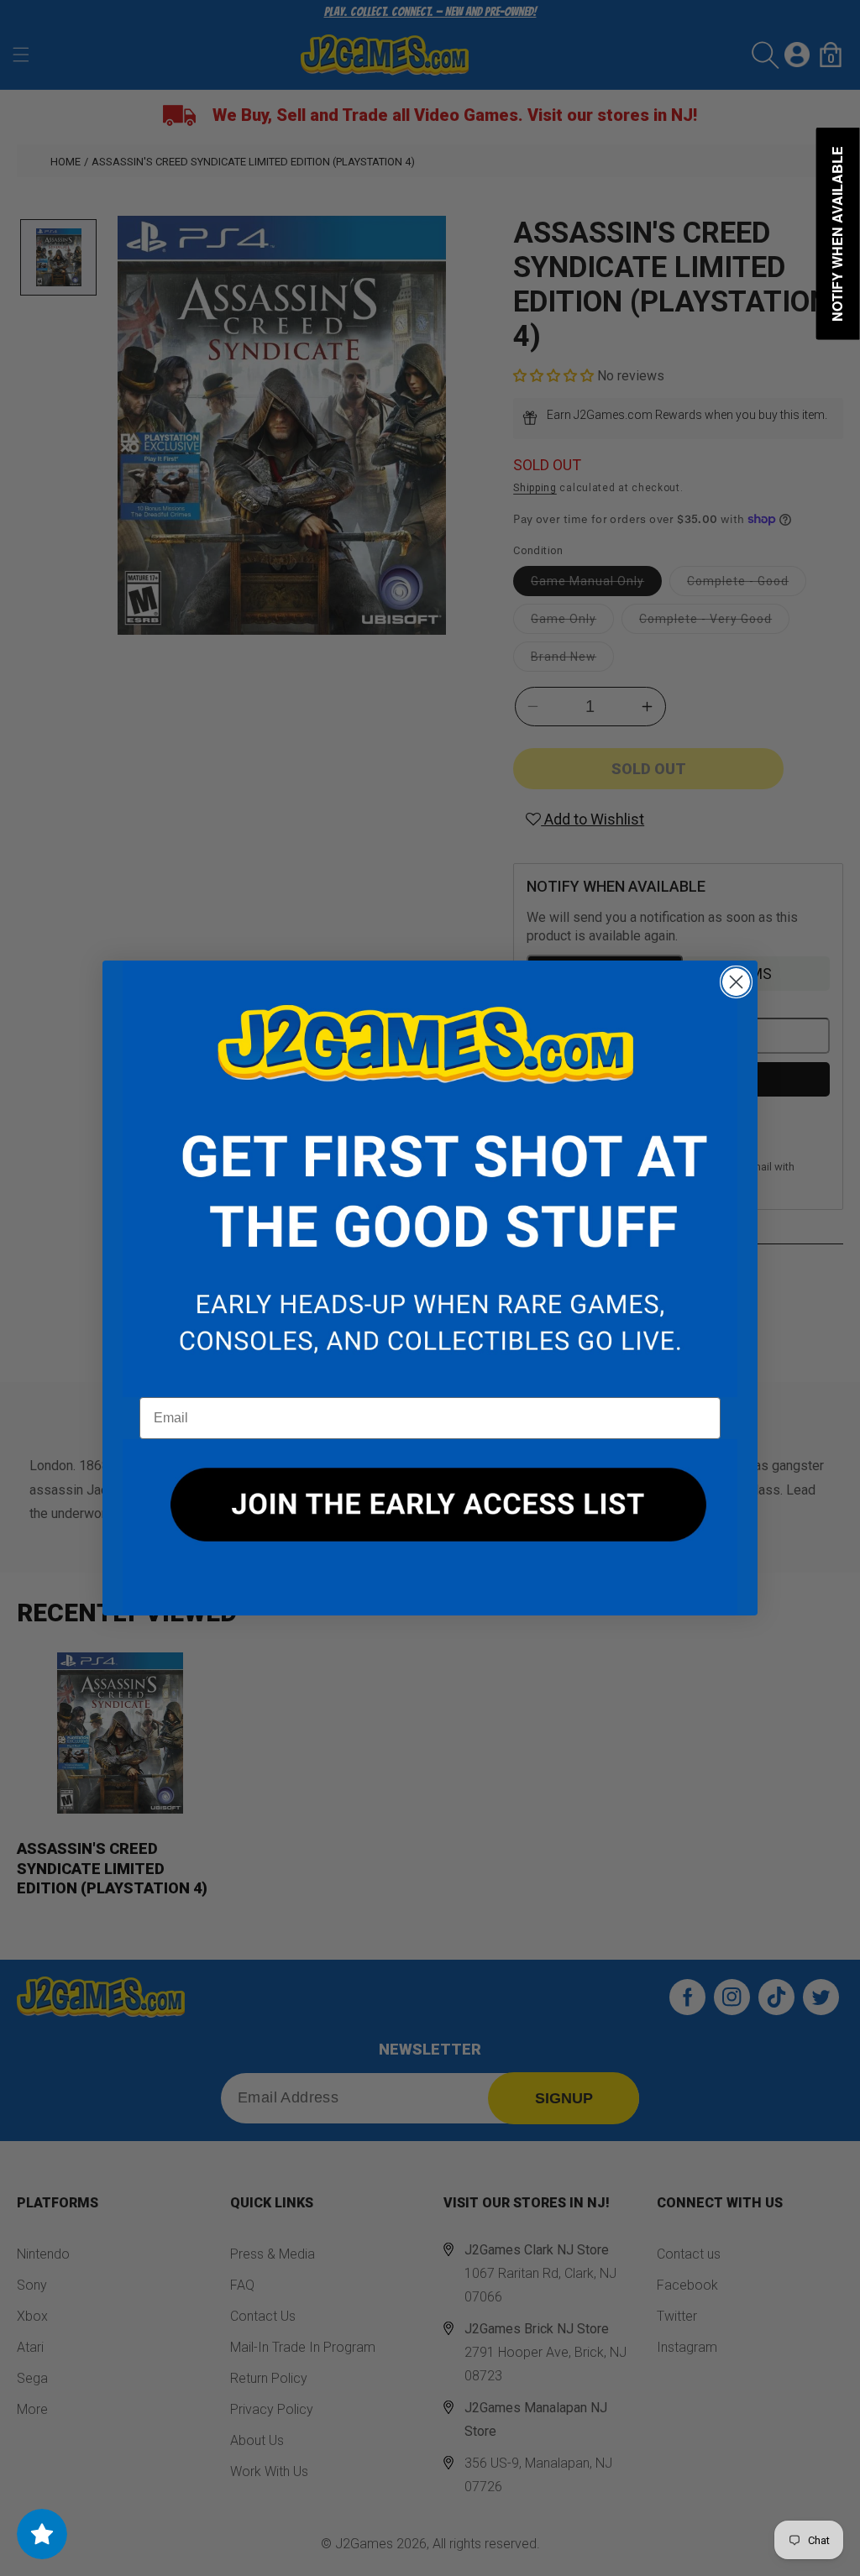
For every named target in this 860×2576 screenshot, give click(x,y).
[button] (430, 1179)
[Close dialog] (736, 982)
